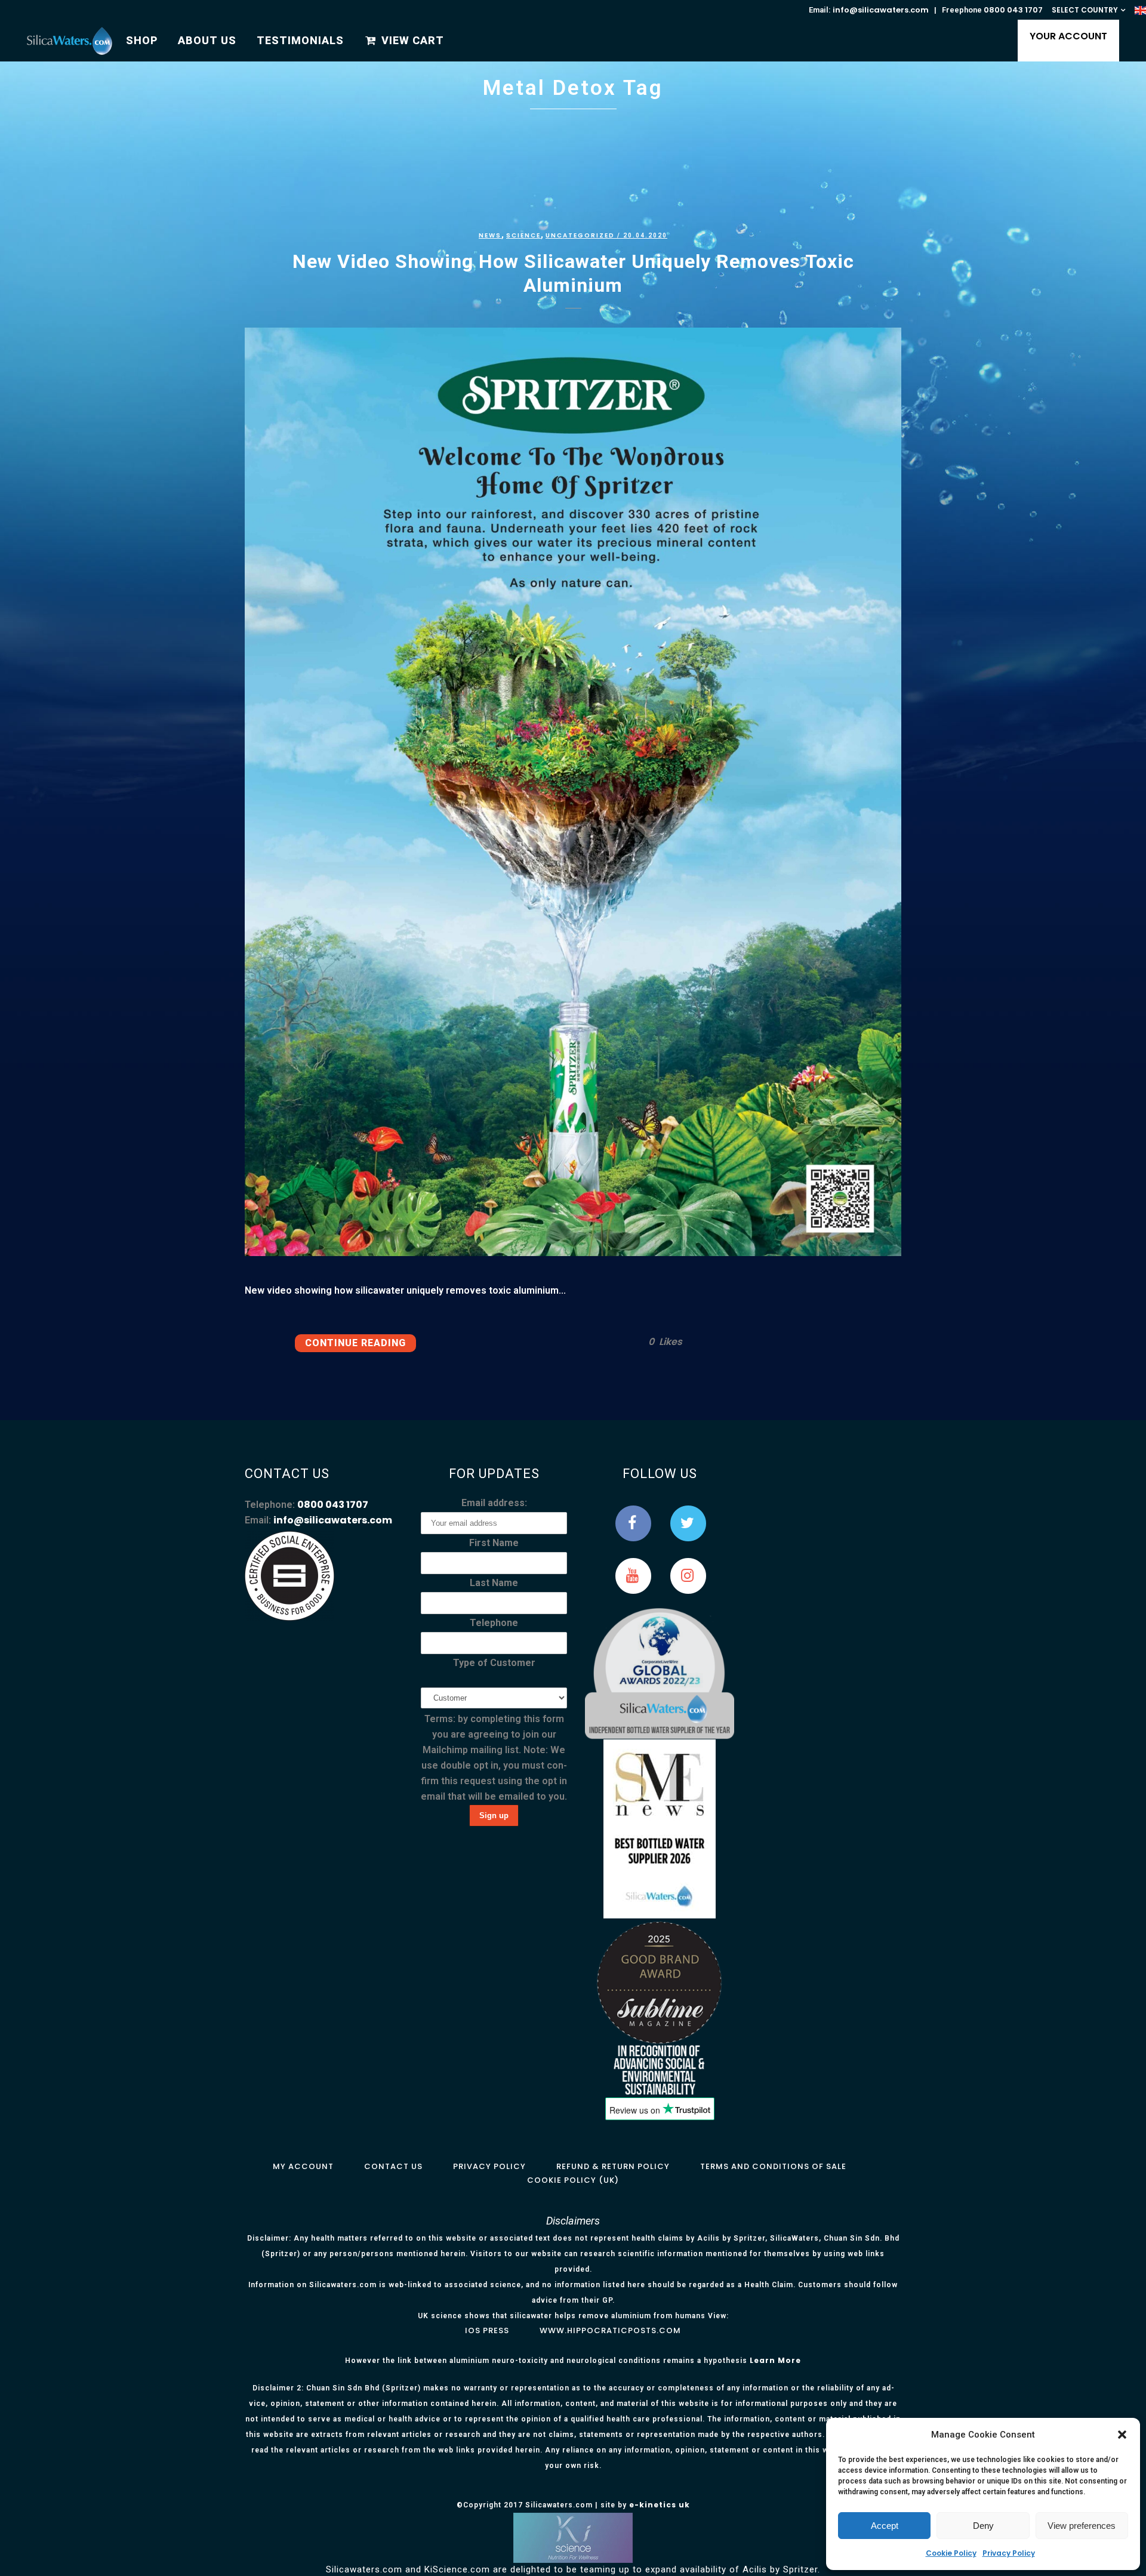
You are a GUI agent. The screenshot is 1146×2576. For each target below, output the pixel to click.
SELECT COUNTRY (1085, 10)
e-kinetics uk (660, 2505)
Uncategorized (580, 235)
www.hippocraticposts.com (610, 2330)
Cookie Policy (951, 2553)
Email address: (494, 1503)
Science (523, 235)
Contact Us (393, 2166)
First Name (494, 1543)
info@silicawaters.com (881, 10)
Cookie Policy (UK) (573, 2180)
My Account (303, 2166)
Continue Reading (355, 1343)
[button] (1122, 2435)
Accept (885, 2526)
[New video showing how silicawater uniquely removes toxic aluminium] (573, 792)
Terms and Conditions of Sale (773, 2166)
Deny (983, 2526)
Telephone (494, 1623)
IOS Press (487, 2330)
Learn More (775, 2360)
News (490, 235)
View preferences (1082, 2526)
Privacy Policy (1009, 2553)
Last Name (494, 1583)
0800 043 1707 (1013, 10)
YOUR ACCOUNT (1068, 36)
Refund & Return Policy (613, 2166)
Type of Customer (494, 1663)
